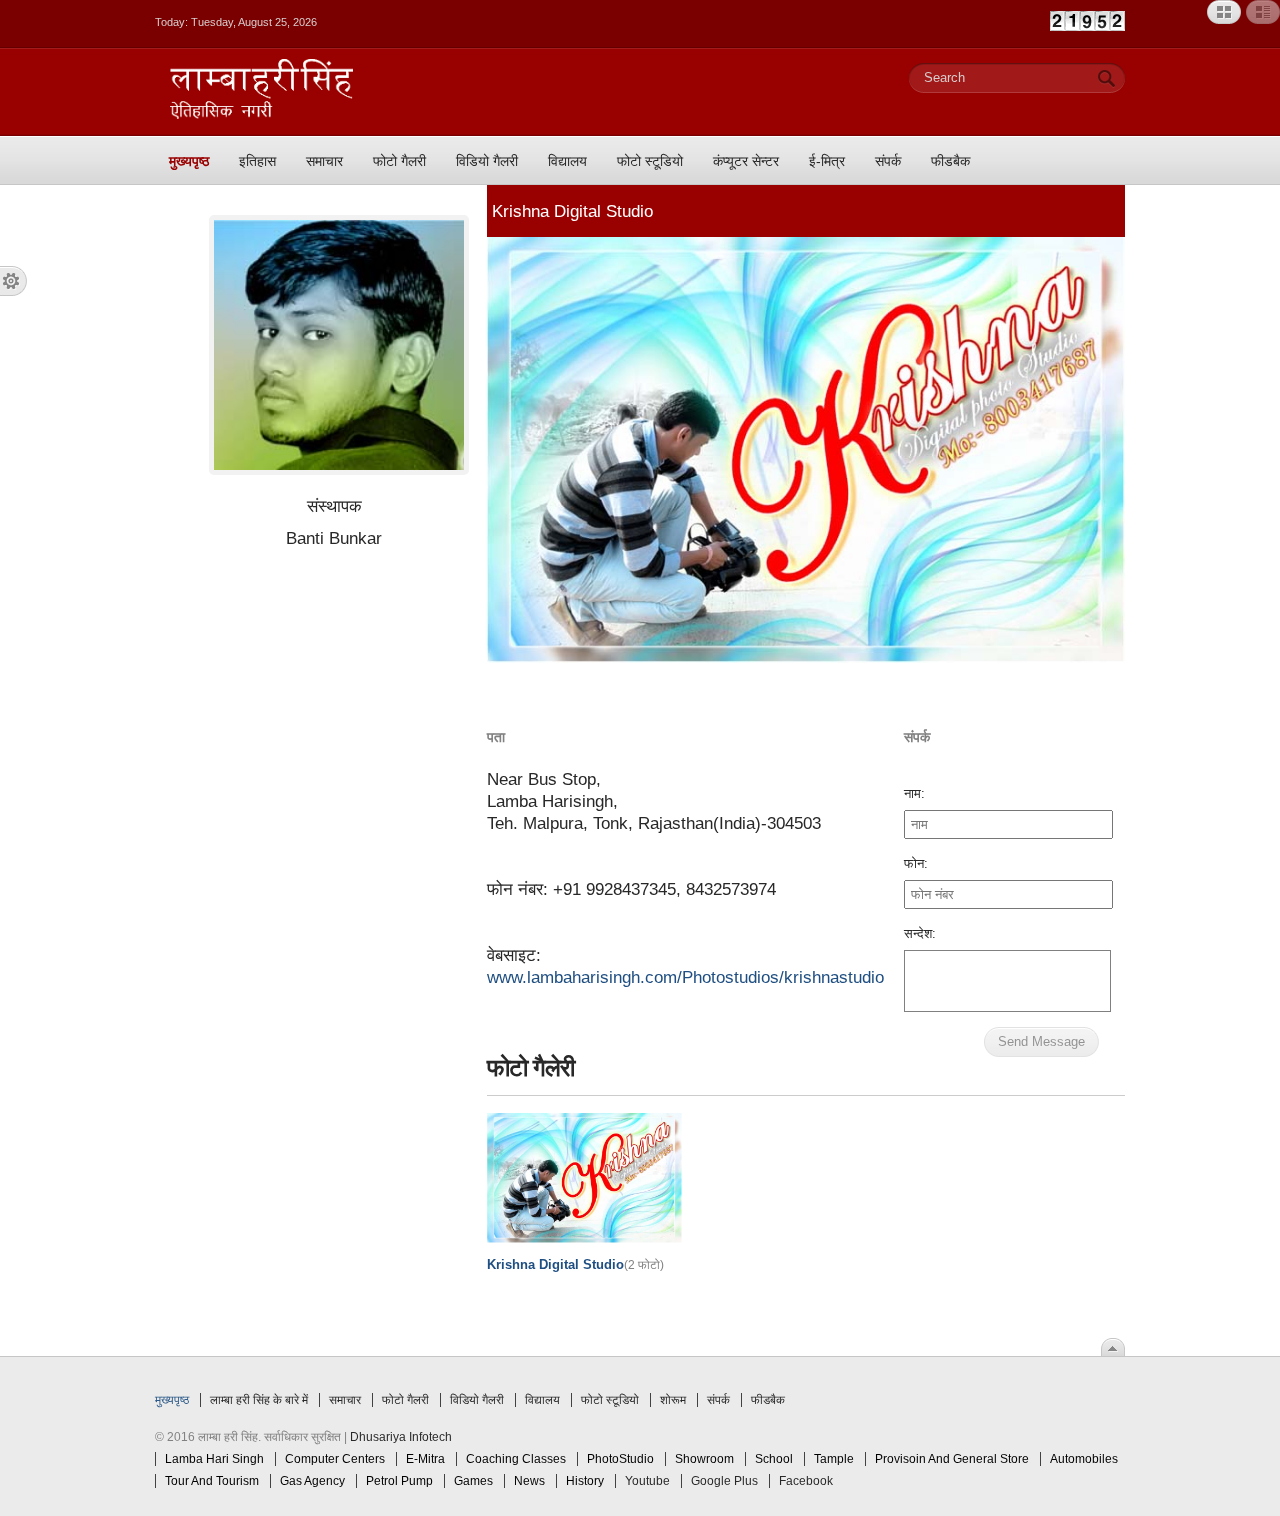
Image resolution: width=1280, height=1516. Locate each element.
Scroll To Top (1113, 1347)
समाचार (345, 1400)
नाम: (914, 793)
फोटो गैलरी (405, 1400)
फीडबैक (768, 1400)
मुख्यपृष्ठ (172, 1400)
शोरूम (673, 1400)
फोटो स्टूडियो (610, 1400)
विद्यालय (542, 1400)
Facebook (806, 1481)
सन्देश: (920, 933)
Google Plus (724, 1481)
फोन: (916, 863)
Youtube (647, 1481)
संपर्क (718, 1400)
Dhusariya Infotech (401, 1437)
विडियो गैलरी (477, 1400)
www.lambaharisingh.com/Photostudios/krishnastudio (685, 977)
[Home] (261, 115)
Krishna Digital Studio (555, 1264)
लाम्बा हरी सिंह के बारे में (259, 1400)
